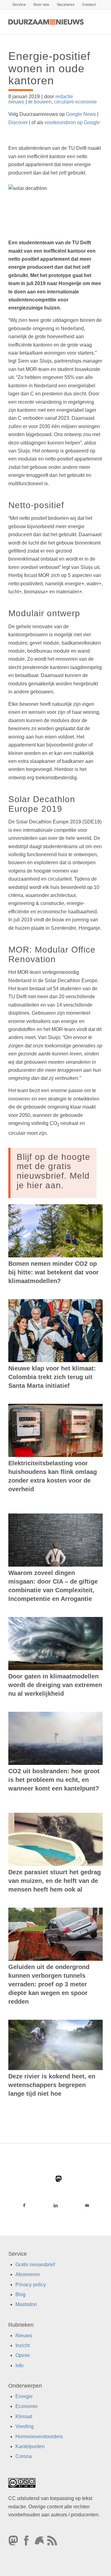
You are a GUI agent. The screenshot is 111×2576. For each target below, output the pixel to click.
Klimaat (24, 2416)
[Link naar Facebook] (24, 2205)
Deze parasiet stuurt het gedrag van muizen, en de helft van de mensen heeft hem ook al (55, 1881)
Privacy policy (31, 2285)
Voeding (25, 2427)
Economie (27, 2407)
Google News (81, 114)
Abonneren (28, 2275)
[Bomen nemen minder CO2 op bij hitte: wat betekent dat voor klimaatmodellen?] (55, 1231)
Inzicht (23, 2345)
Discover (18, 122)
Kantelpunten (30, 2446)
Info (19, 2366)
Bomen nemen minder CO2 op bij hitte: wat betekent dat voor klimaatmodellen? (53, 1272)
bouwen (43, 102)
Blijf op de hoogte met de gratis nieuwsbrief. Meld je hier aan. (53, 1171)
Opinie (23, 2356)
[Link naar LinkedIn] (55, 2205)
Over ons (41, 5)
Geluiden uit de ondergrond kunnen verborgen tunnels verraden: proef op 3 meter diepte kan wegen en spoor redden (49, 1984)
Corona (24, 2457)
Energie (24, 2396)
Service (19, 5)
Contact (89, 5)
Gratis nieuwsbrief (35, 2265)
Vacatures (66, 5)
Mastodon (26, 2305)
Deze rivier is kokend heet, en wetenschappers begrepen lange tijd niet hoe (52, 2085)
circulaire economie (75, 102)
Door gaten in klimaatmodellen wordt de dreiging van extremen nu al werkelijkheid (55, 1685)
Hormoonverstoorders (39, 2437)
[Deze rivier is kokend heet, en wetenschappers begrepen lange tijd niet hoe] (55, 2045)
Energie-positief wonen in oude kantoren (49, 68)
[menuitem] (19, 5)
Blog (21, 2294)
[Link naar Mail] (87, 2205)
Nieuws (24, 2336)
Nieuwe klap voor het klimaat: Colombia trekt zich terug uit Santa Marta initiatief (52, 1377)
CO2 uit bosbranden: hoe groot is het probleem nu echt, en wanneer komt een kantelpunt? (54, 1780)
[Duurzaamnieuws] (46, 22)
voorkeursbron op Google (72, 122)
